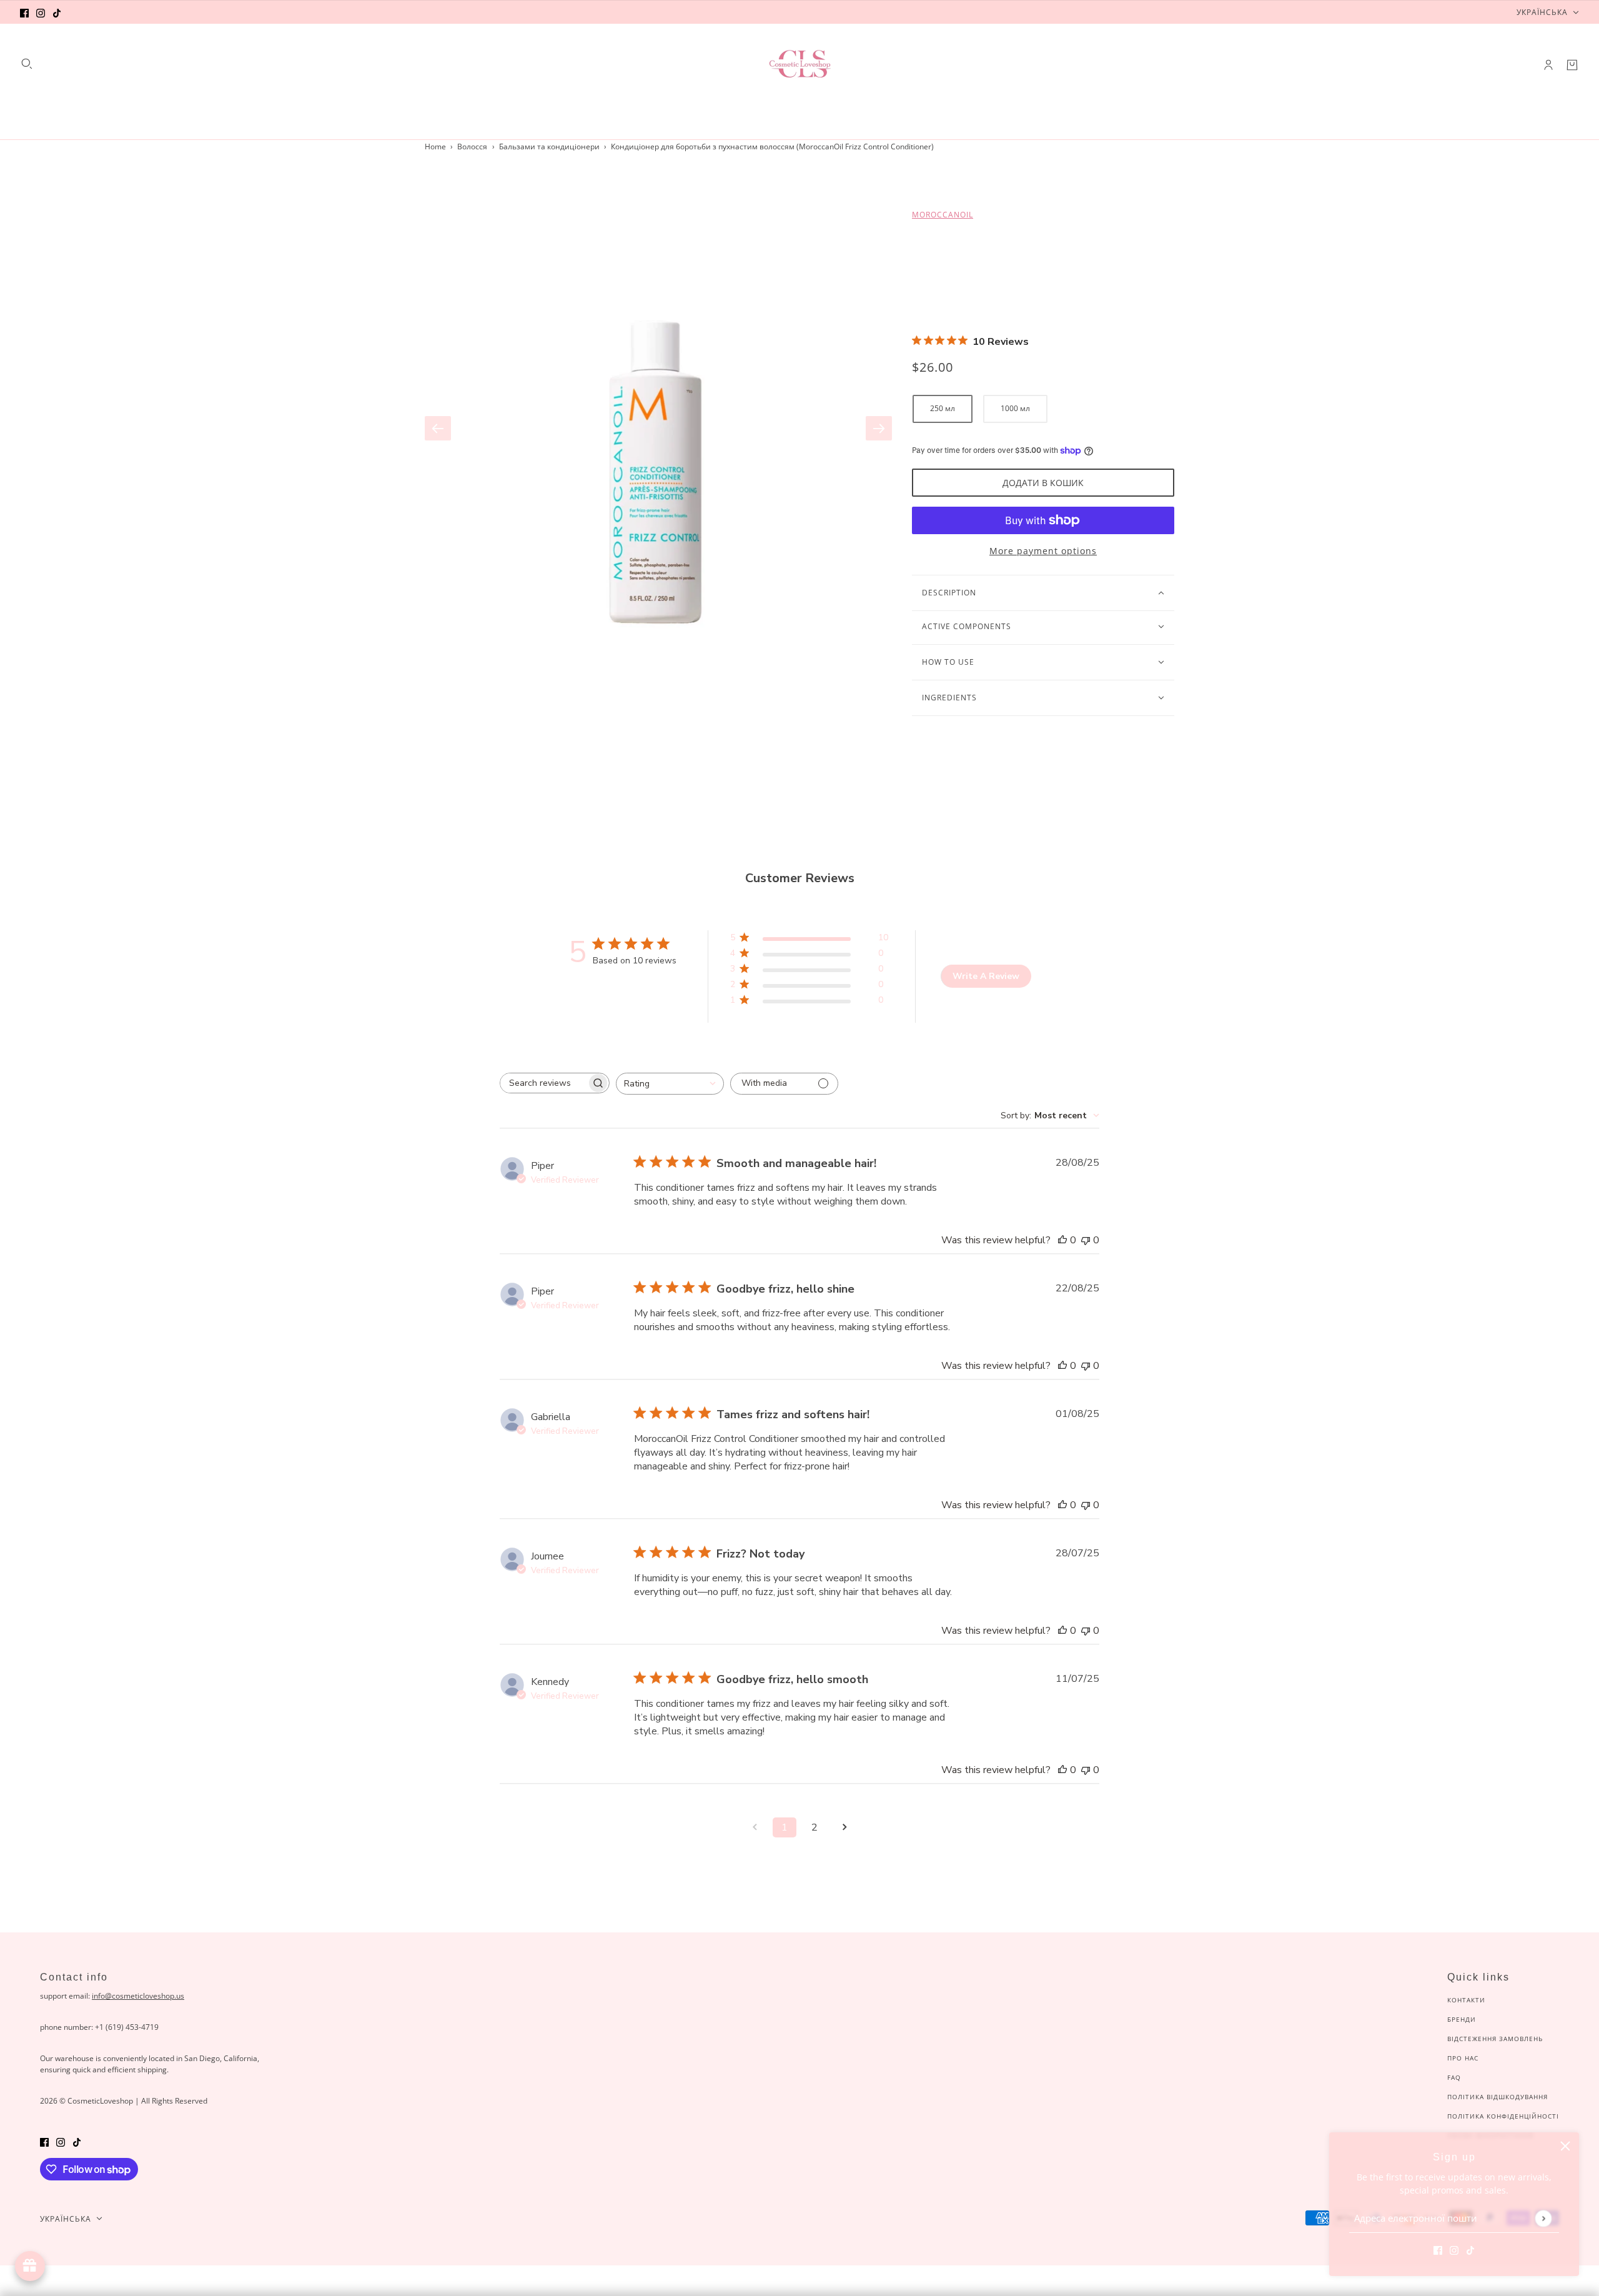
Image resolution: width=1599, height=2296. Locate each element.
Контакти (1466, 2000)
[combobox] (670, 1084)
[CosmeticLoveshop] (799, 65)
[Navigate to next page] (844, 1827)
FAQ (1454, 2077)
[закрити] (1565, 2146)
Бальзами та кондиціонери (549, 147)
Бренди (1462, 2019)
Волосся (472, 147)
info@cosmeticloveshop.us (138, 1996)
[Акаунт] (1548, 65)
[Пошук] (27, 64)
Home (435, 147)
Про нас (1463, 2058)
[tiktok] (57, 12)
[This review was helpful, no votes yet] (1062, 1240)
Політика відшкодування (1498, 2097)
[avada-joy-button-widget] (30, 2266)
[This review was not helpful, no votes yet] (1086, 1240)
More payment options (1043, 551)
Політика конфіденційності (1503, 2116)
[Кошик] (1572, 65)
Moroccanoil (943, 215)
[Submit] (1543, 2218)
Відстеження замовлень (1495, 2039)
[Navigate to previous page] (755, 1827)
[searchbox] (543, 1083)
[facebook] (24, 12)
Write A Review (986, 976)
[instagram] (41, 12)
